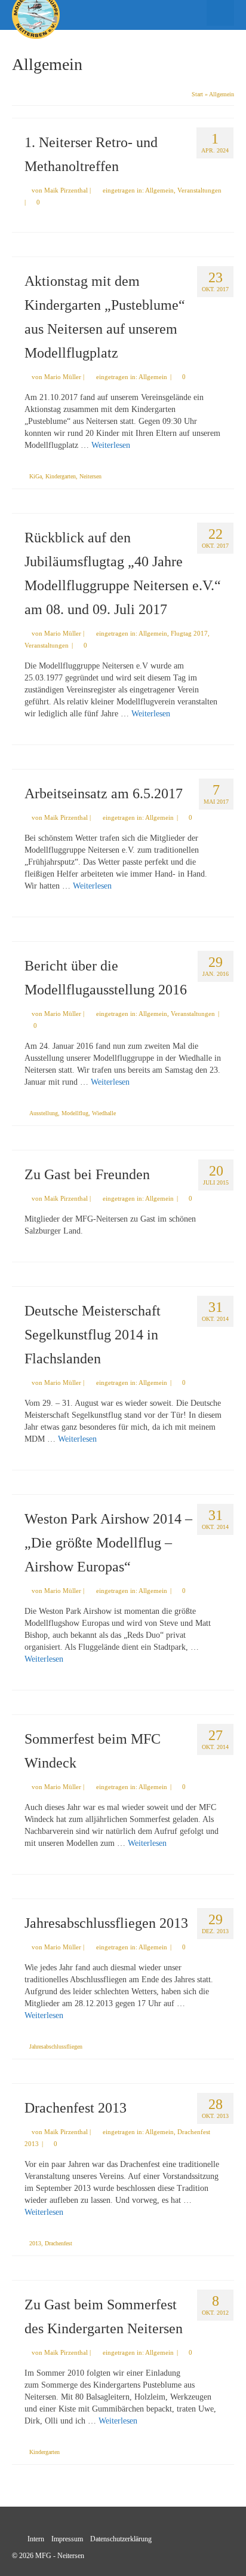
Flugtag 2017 (189, 633)
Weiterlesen (111, 445)
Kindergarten (61, 476)
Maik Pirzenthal (66, 190)
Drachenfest (59, 2243)
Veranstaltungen (199, 190)
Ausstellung (44, 1113)
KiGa (36, 476)
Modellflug (75, 1113)
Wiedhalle (104, 1113)
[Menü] (220, 13)
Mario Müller (63, 377)
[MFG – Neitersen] (93, 15)
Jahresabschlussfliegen (56, 2047)
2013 (35, 2243)
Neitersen (90, 476)
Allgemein (159, 190)
